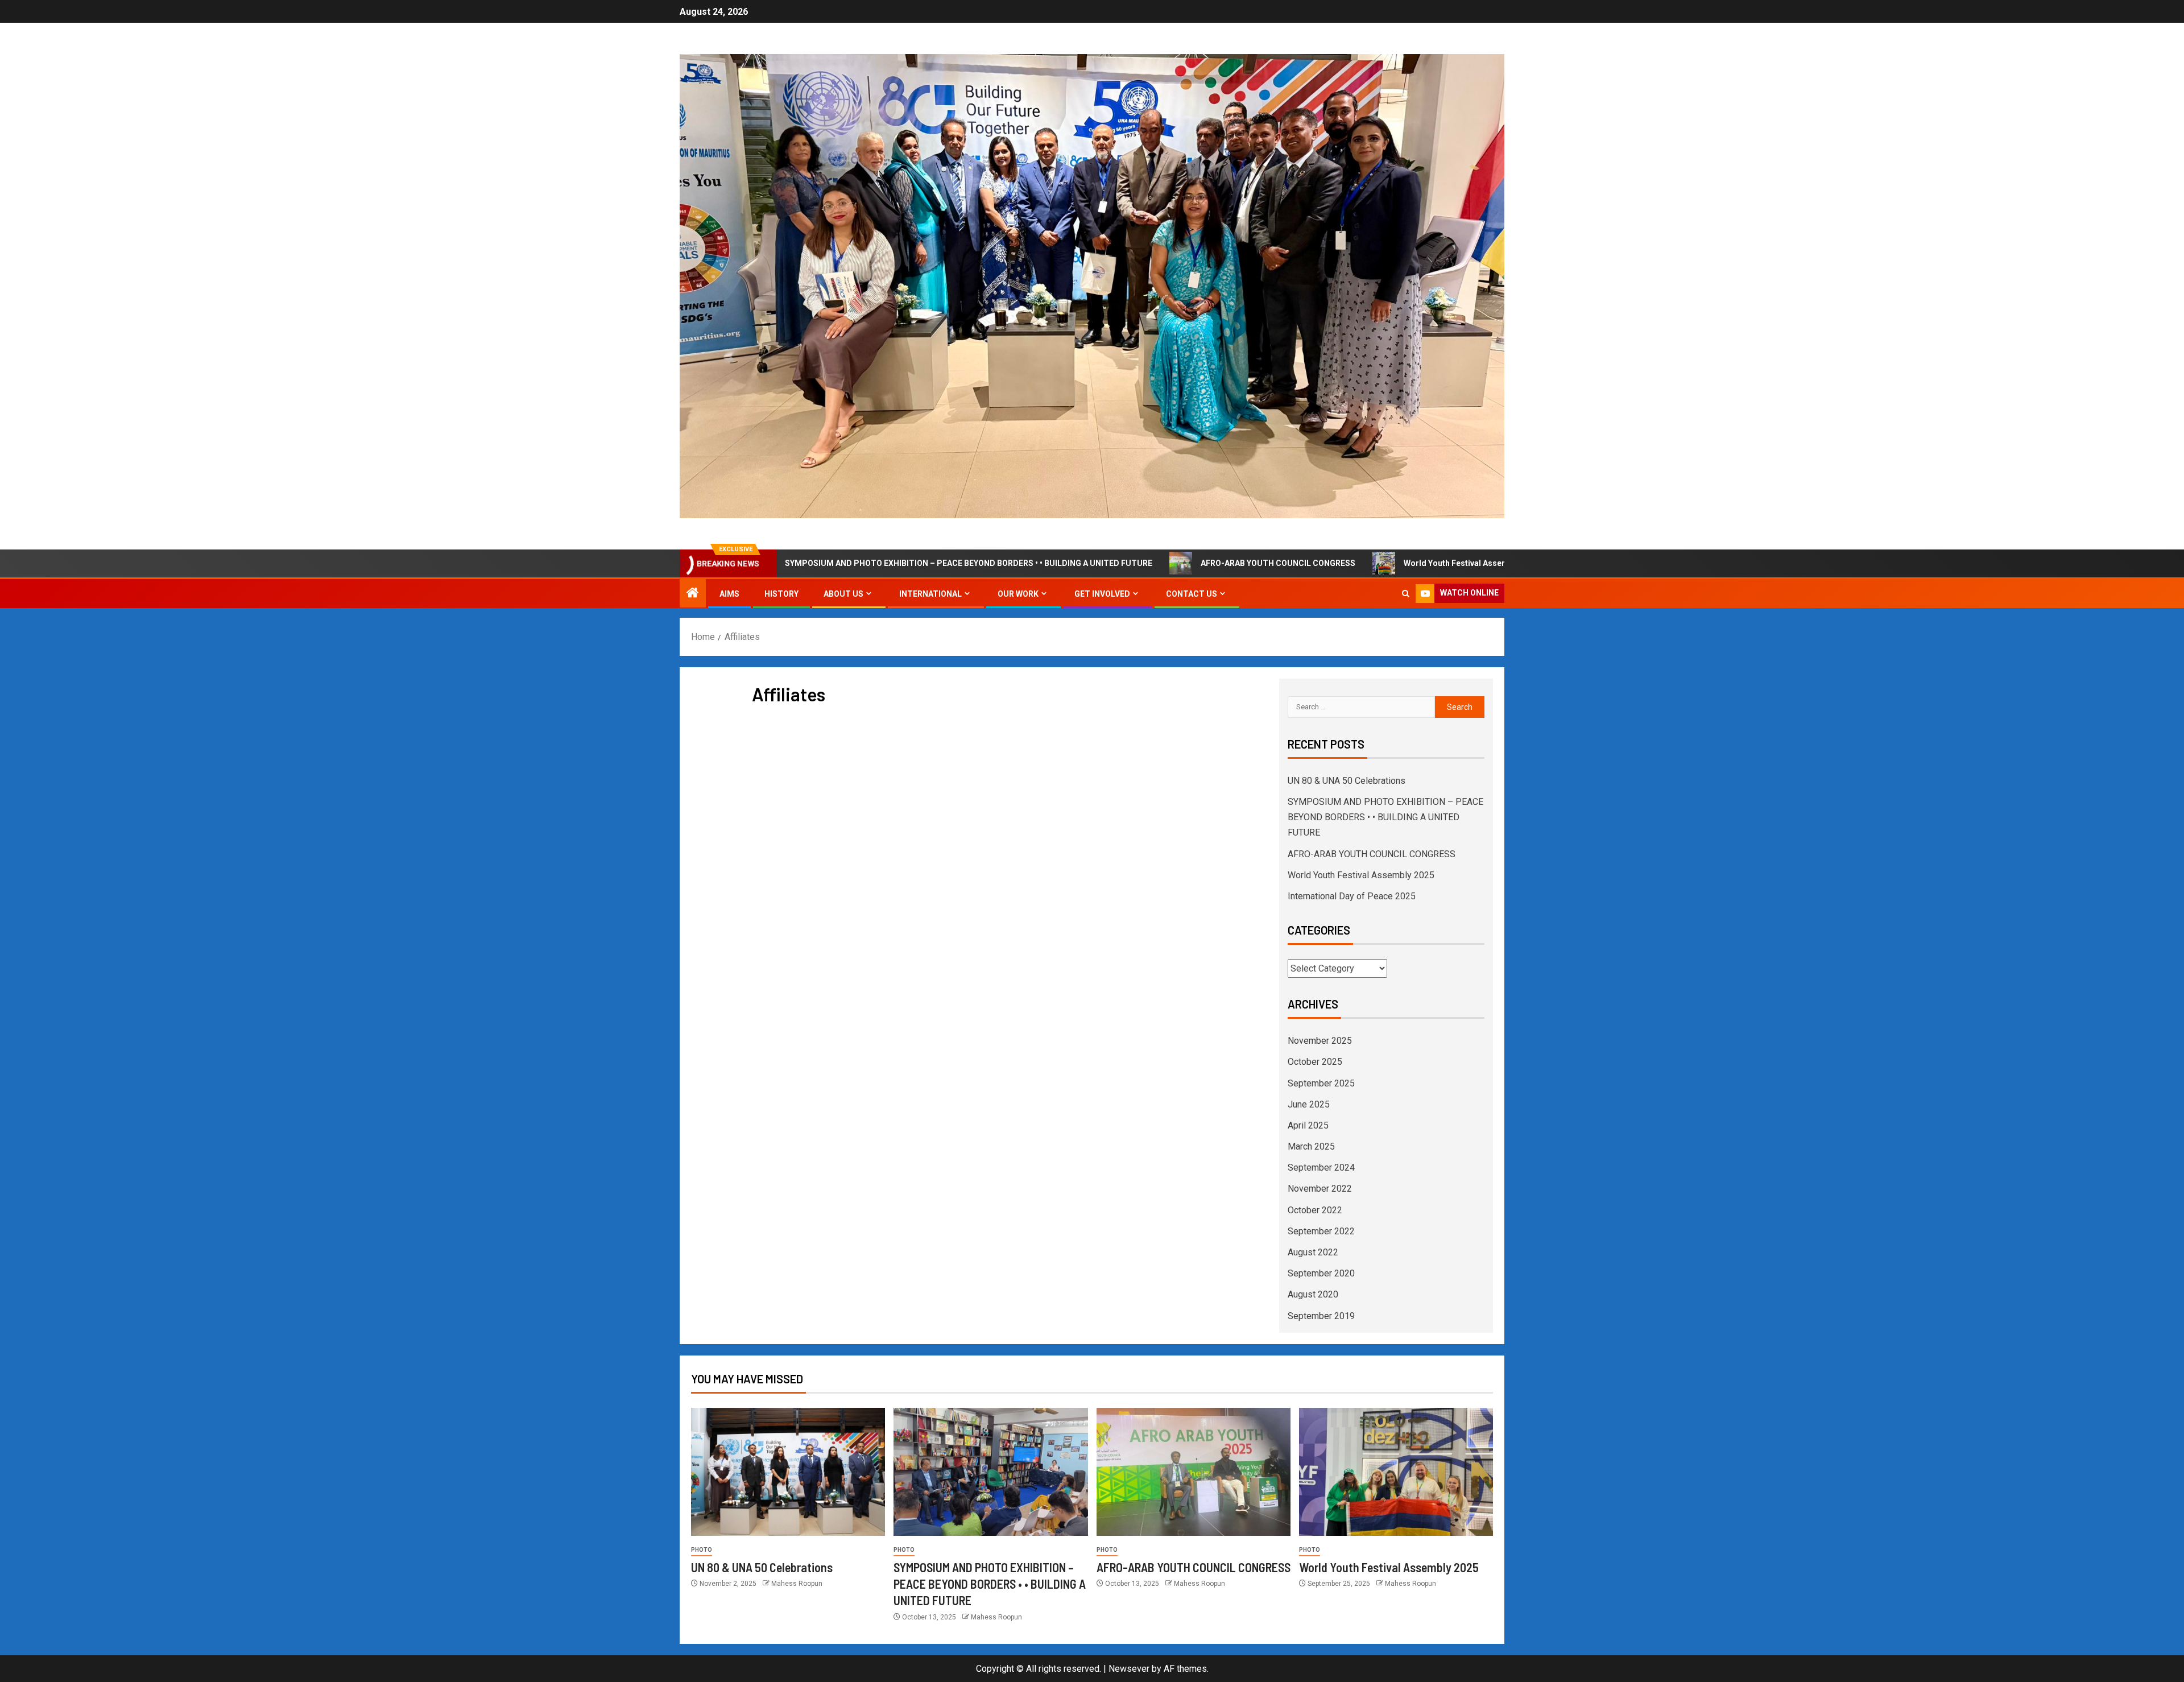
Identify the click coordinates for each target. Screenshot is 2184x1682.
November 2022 (1320, 1189)
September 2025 (1321, 1083)
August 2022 (1313, 1252)
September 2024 (1321, 1168)
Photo (702, 1550)
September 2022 (1321, 1231)
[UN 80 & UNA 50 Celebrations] (788, 1472)
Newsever (1129, 1669)
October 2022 (1315, 1210)
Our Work (1018, 594)
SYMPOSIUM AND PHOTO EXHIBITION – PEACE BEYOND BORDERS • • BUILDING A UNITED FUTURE (876, 563)
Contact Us (1192, 594)
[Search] (1406, 594)
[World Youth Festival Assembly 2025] (1396, 1472)
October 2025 (1315, 1062)
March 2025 (1311, 1146)
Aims (729, 594)
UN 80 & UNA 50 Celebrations (1347, 781)
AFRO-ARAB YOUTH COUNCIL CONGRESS (1185, 563)
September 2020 (1321, 1273)
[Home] (693, 594)
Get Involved (1102, 594)
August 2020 (1313, 1294)
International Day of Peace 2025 (1352, 896)
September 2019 (1321, 1316)
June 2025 (1309, 1104)
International (930, 594)
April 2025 (1308, 1125)
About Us (843, 594)
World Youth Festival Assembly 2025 (1379, 563)
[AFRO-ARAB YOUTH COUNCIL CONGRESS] (1194, 1472)
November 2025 (1320, 1041)
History (781, 594)
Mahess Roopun (797, 1584)
